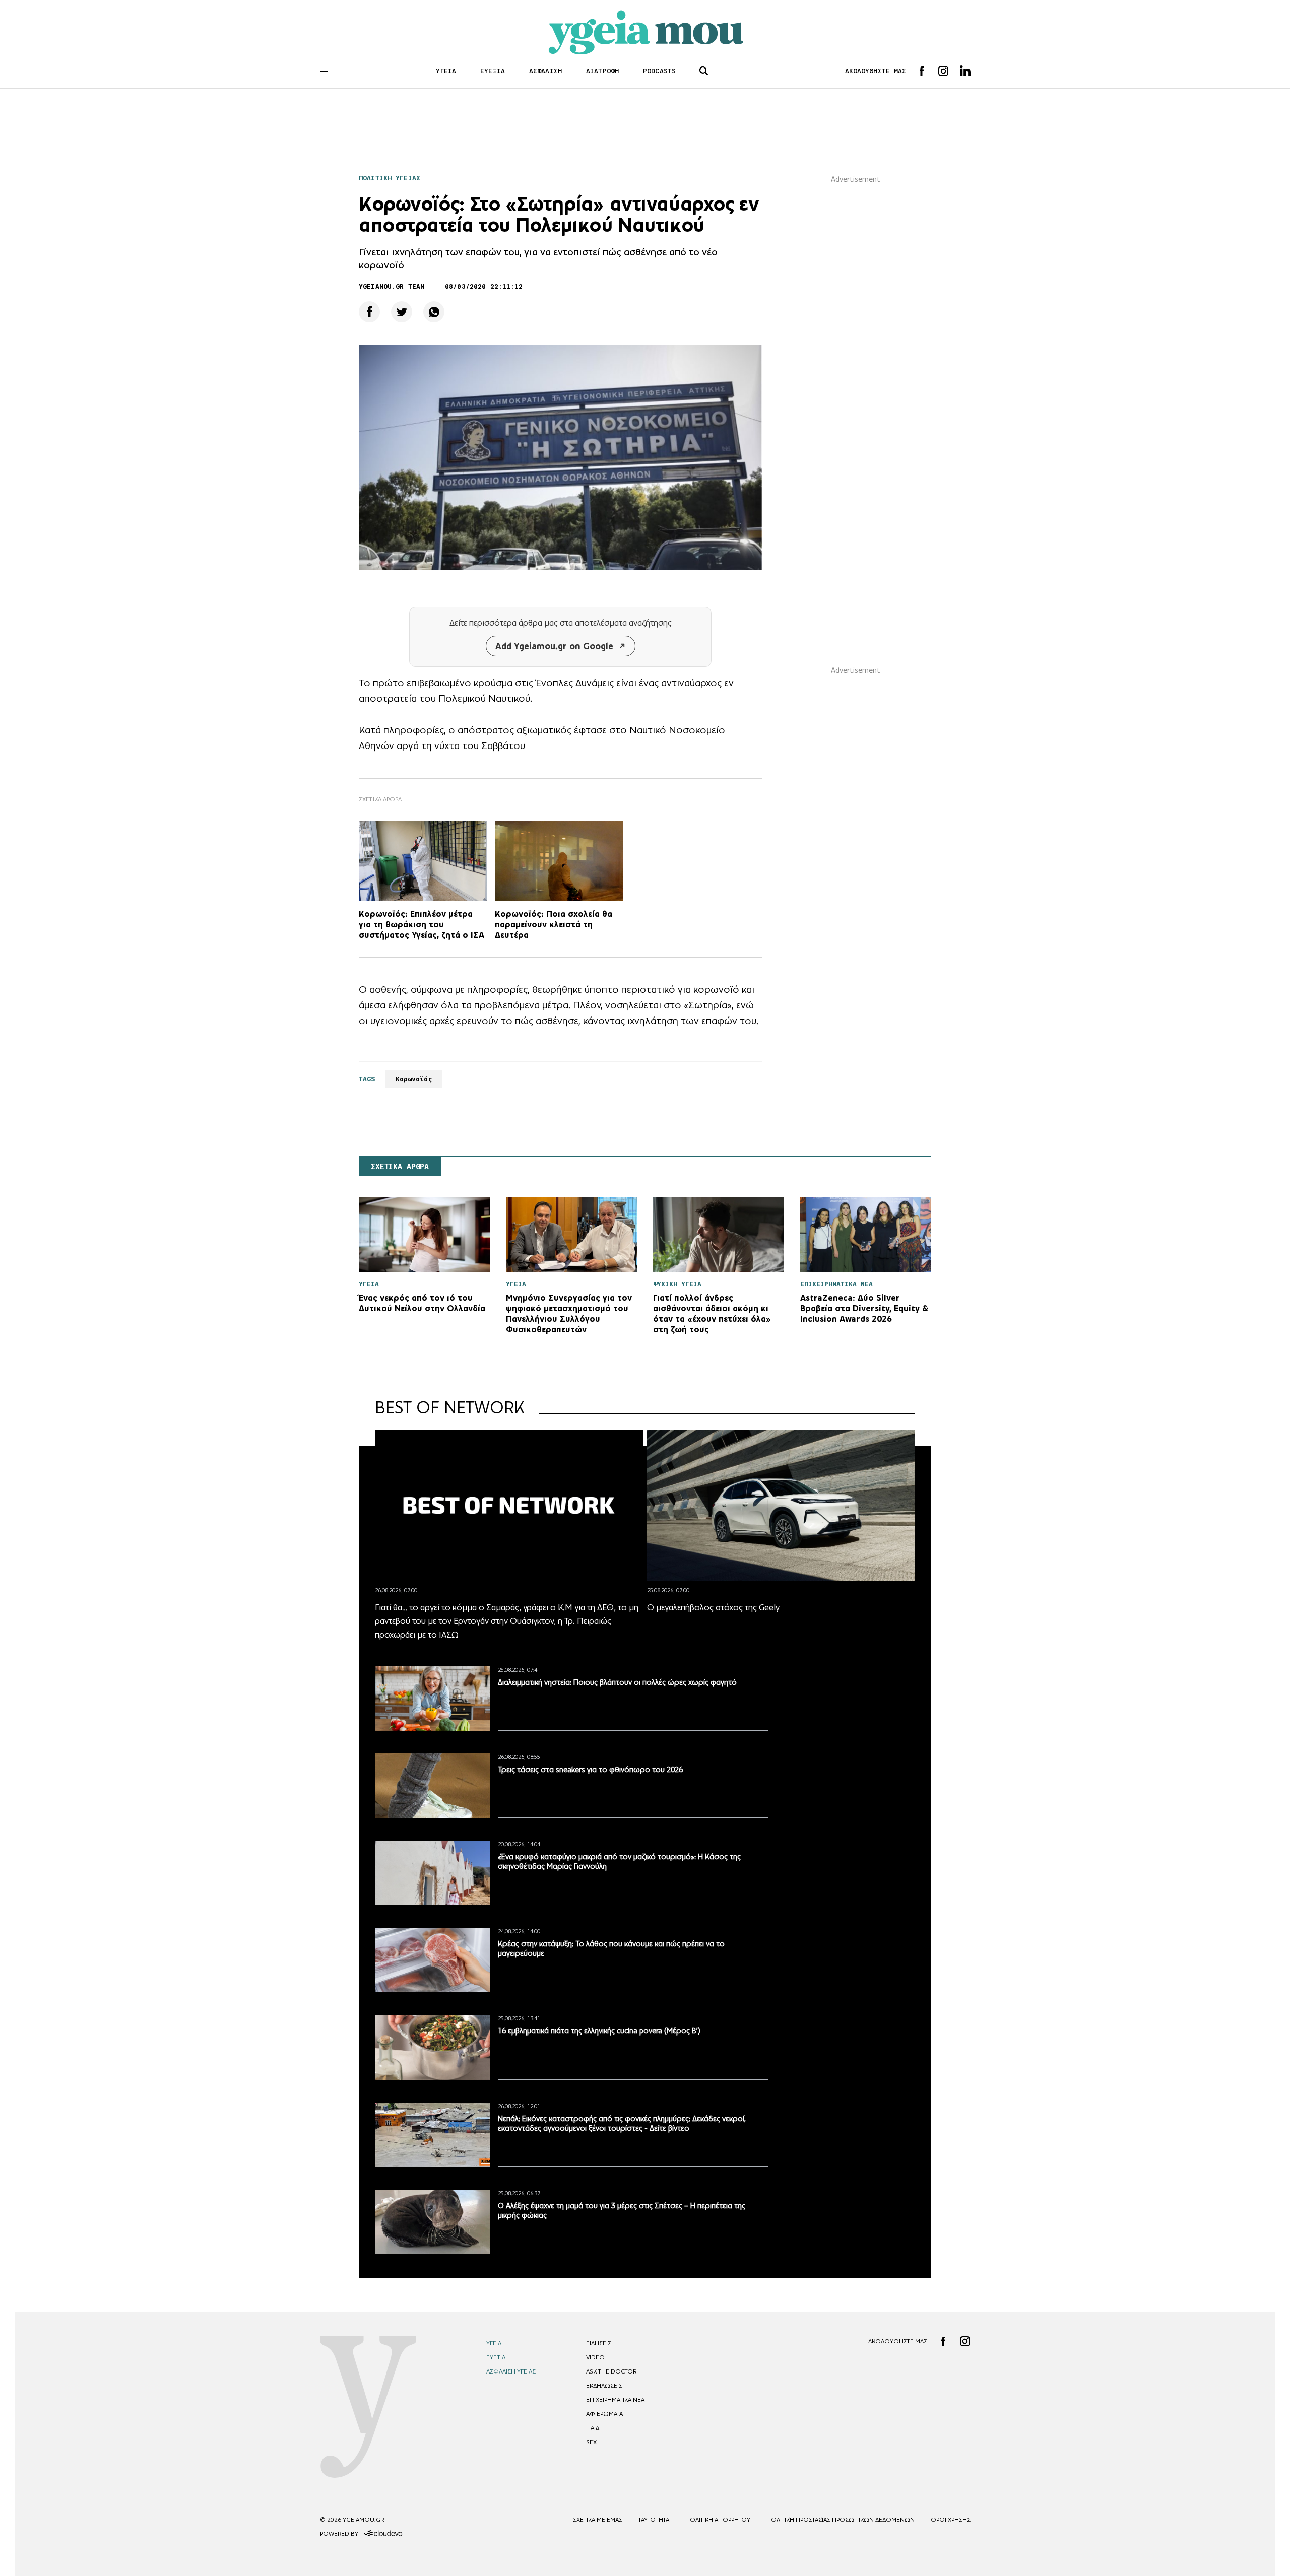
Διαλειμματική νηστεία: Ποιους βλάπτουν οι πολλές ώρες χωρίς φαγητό (617, 1682)
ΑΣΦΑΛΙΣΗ (545, 71)
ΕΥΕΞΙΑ (493, 71)
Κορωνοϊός (414, 1079)
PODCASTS (659, 71)
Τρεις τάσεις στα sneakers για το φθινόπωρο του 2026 (590, 1769)
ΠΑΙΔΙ (593, 2428)
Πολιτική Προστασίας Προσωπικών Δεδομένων (841, 2520)
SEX (591, 2442)
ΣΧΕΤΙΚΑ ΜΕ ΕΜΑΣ (598, 2520)
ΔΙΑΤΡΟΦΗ (602, 71)
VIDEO (595, 2357)
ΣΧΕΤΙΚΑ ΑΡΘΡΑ (400, 1167)
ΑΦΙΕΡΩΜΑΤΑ (604, 2414)
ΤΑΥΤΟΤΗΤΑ (654, 2520)
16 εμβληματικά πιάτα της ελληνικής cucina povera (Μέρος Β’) (599, 2031)
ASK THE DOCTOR (611, 2371)
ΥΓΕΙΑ (446, 71)
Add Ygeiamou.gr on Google (554, 646)
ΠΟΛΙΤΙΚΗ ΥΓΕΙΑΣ (390, 178)
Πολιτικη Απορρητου (718, 2520)
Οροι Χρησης (951, 2520)
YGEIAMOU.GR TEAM (392, 286)
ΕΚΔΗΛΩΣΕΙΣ (604, 2386)
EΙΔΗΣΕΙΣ (599, 2343)
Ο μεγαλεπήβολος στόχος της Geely (713, 1607)
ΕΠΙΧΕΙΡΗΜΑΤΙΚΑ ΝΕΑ (615, 2400)
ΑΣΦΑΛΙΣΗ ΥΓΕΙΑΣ (511, 2371)
